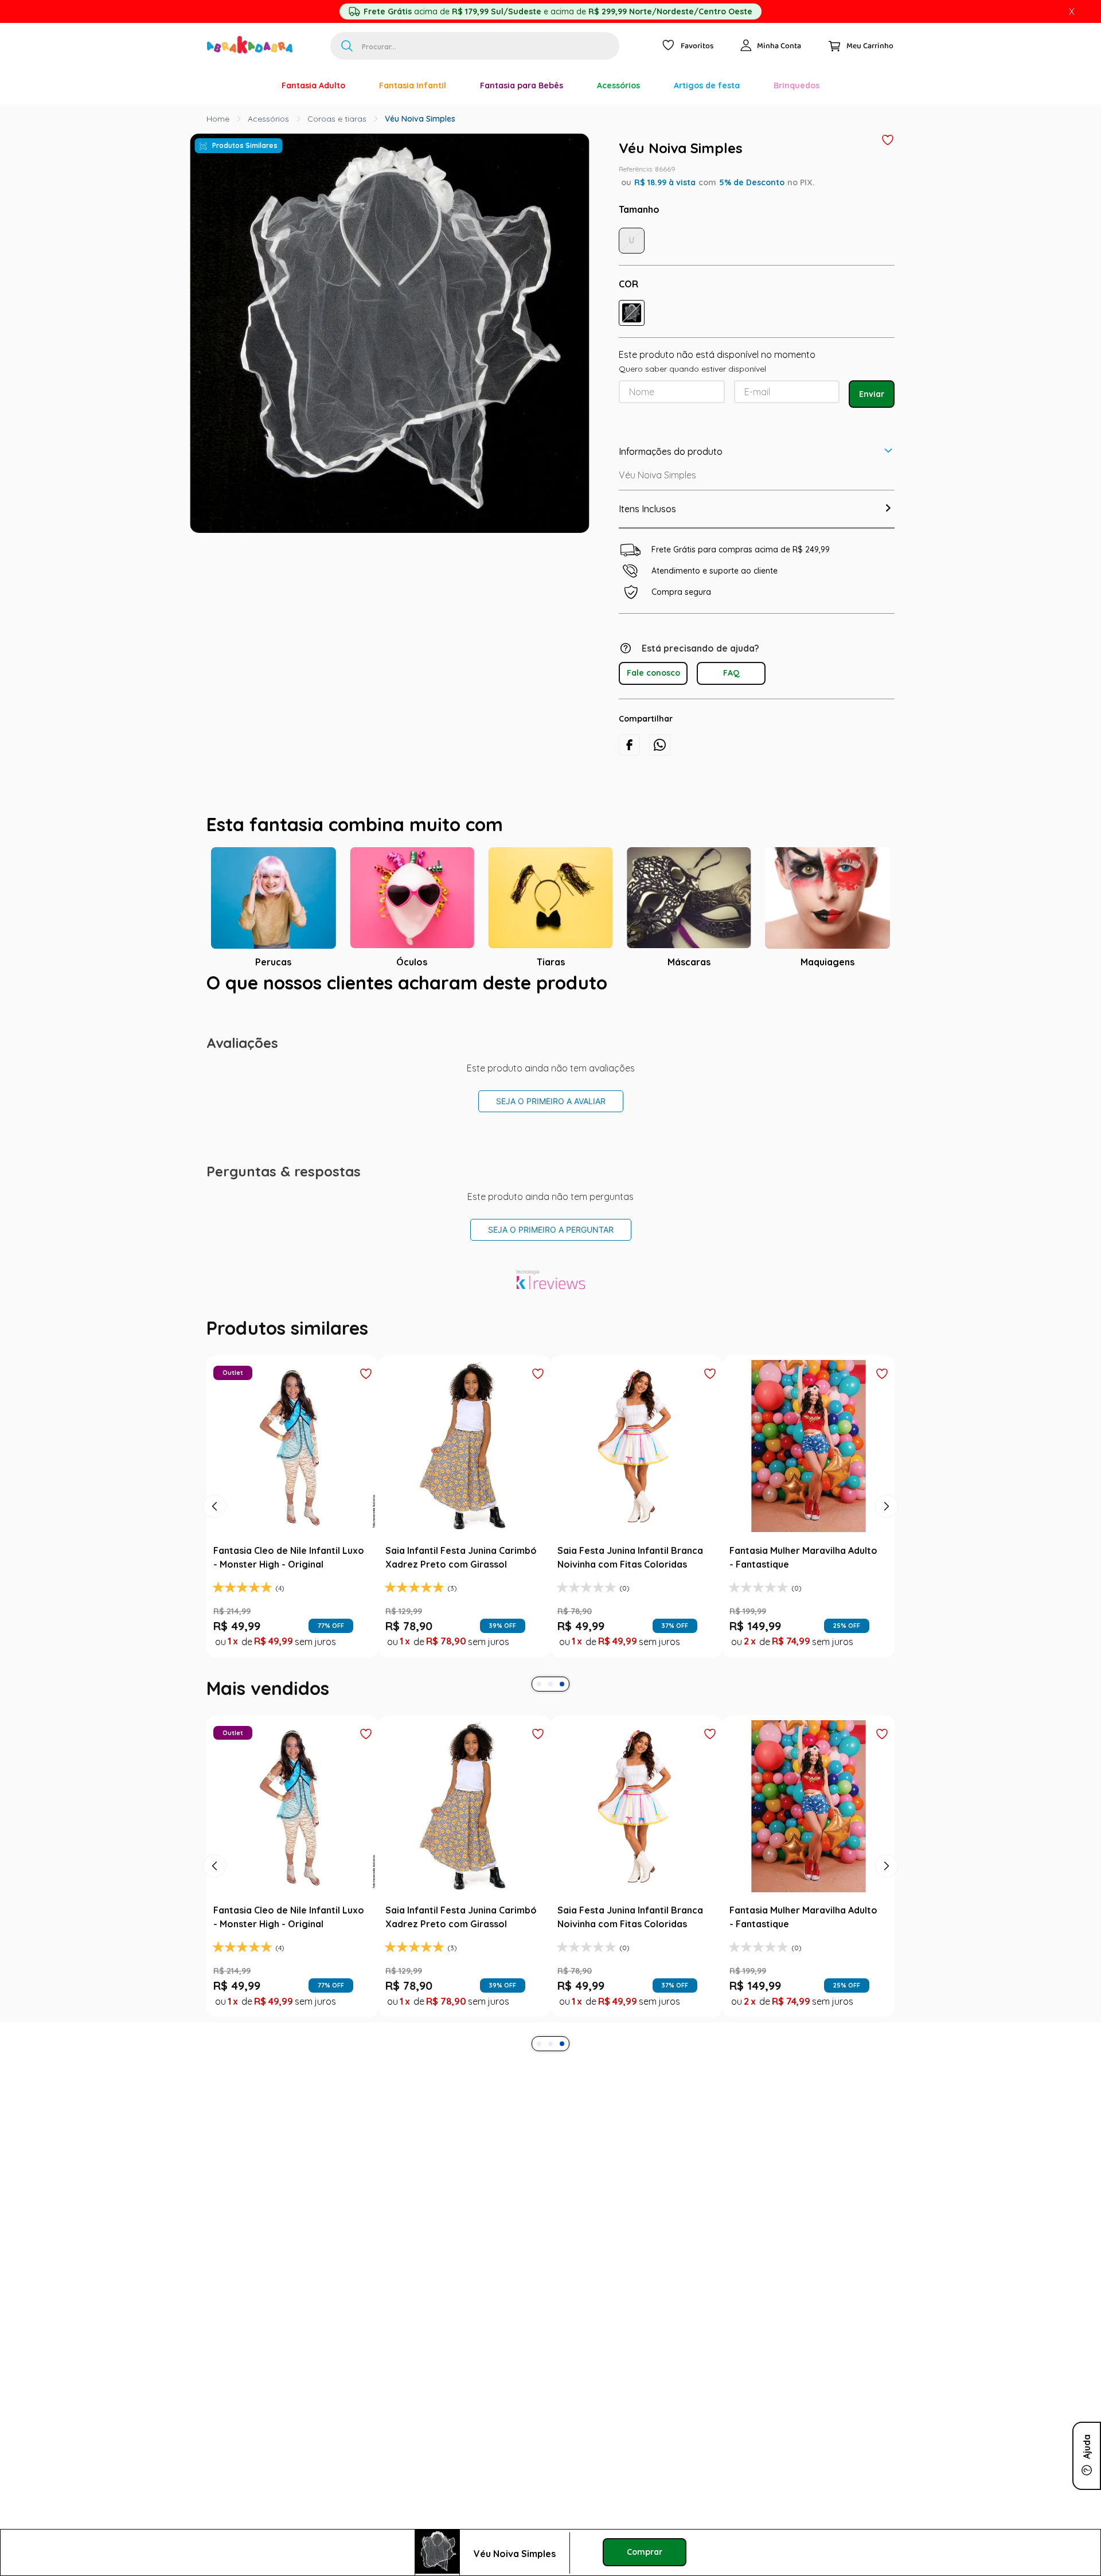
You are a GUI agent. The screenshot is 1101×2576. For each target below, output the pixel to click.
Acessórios (268, 119)
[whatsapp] (660, 745)
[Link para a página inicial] (218, 119)
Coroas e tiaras (337, 119)
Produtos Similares (245, 145)
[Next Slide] (887, 1506)
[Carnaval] (248, 85)
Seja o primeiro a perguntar (551, 1229)
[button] (632, 313)
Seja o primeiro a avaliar (551, 1101)
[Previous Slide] (214, 1506)
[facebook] (629, 745)
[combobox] (475, 46)
